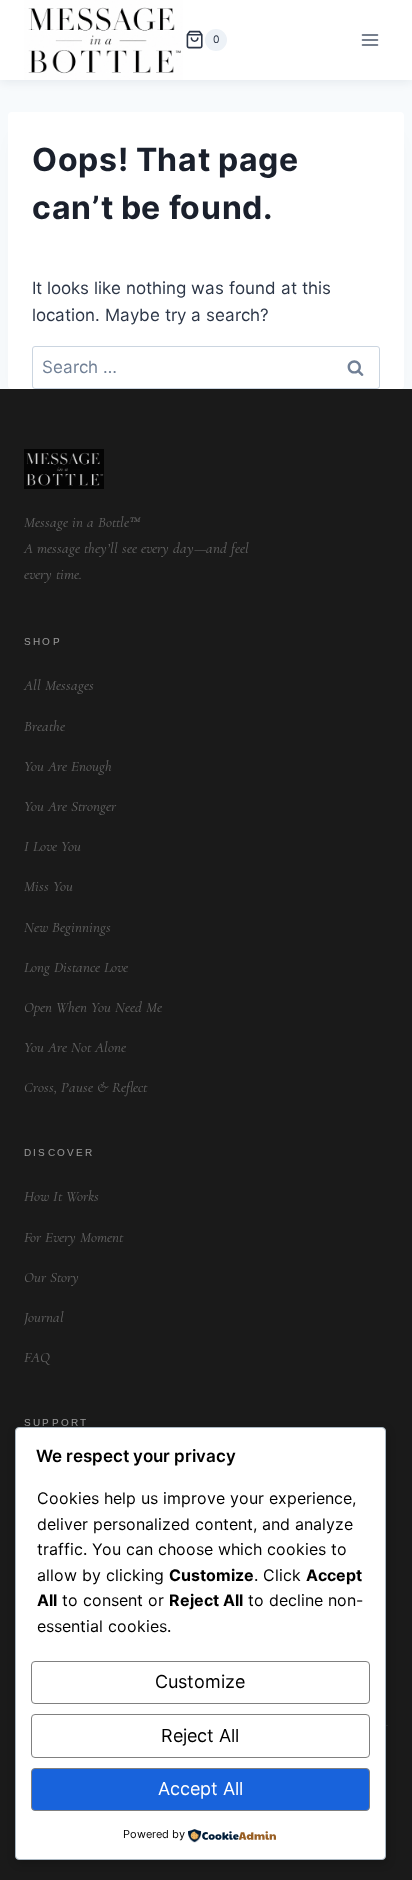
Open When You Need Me (93, 1007)
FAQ (37, 1357)
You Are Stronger (70, 806)
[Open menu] (369, 39)
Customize (200, 1681)
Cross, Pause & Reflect (85, 1087)
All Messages (59, 685)
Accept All (200, 1788)
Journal (44, 1317)
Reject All (200, 1735)
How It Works (61, 1196)
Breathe (44, 726)
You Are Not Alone (75, 1047)
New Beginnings (67, 927)
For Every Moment (73, 1237)
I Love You (52, 846)
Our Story (51, 1277)
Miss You (48, 886)
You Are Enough (68, 766)
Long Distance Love (76, 967)
